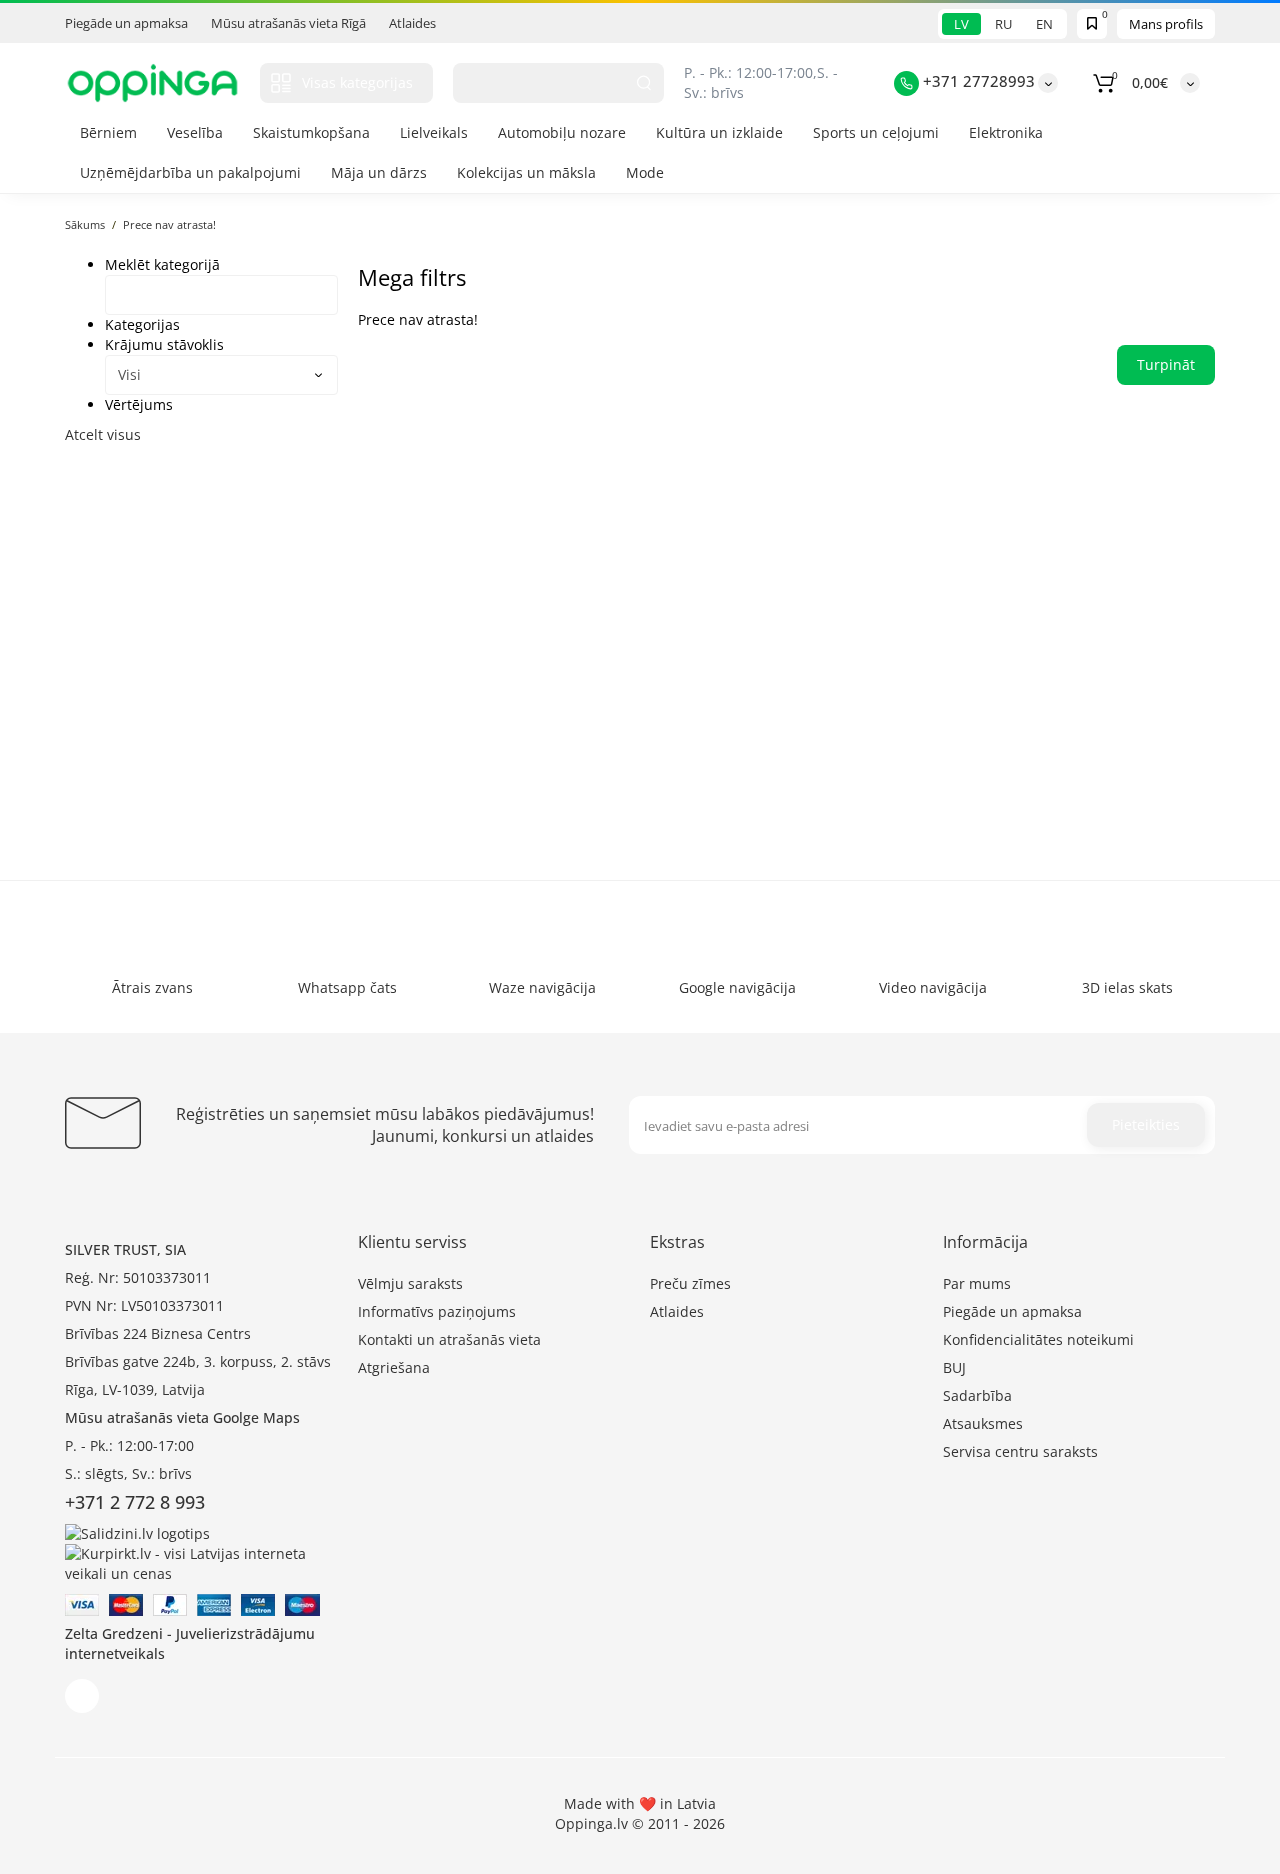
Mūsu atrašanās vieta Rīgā (288, 23)
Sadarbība (977, 1395)
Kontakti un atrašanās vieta (449, 1339)
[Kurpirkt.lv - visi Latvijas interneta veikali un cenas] (201, 1561)
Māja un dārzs (379, 172)
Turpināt (1166, 364)
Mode (645, 172)
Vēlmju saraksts (410, 1283)
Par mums (977, 1283)
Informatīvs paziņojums (437, 1311)
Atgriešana (394, 1367)
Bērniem (108, 132)
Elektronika (1006, 132)
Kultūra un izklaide (719, 132)
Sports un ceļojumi (876, 132)
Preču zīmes (690, 1283)
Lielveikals (434, 132)
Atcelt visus (103, 434)
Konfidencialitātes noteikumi (1038, 1339)
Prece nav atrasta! (169, 224)
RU (1003, 24)
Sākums (85, 224)
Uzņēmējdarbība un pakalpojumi (190, 172)
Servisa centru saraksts (1020, 1451)
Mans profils (1166, 24)
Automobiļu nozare (562, 132)
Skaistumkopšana (311, 132)
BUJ (954, 1367)
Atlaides (412, 23)
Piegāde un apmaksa (126, 23)
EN (1044, 24)
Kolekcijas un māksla (526, 172)
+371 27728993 (977, 81)
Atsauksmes (983, 1423)
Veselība (195, 132)
